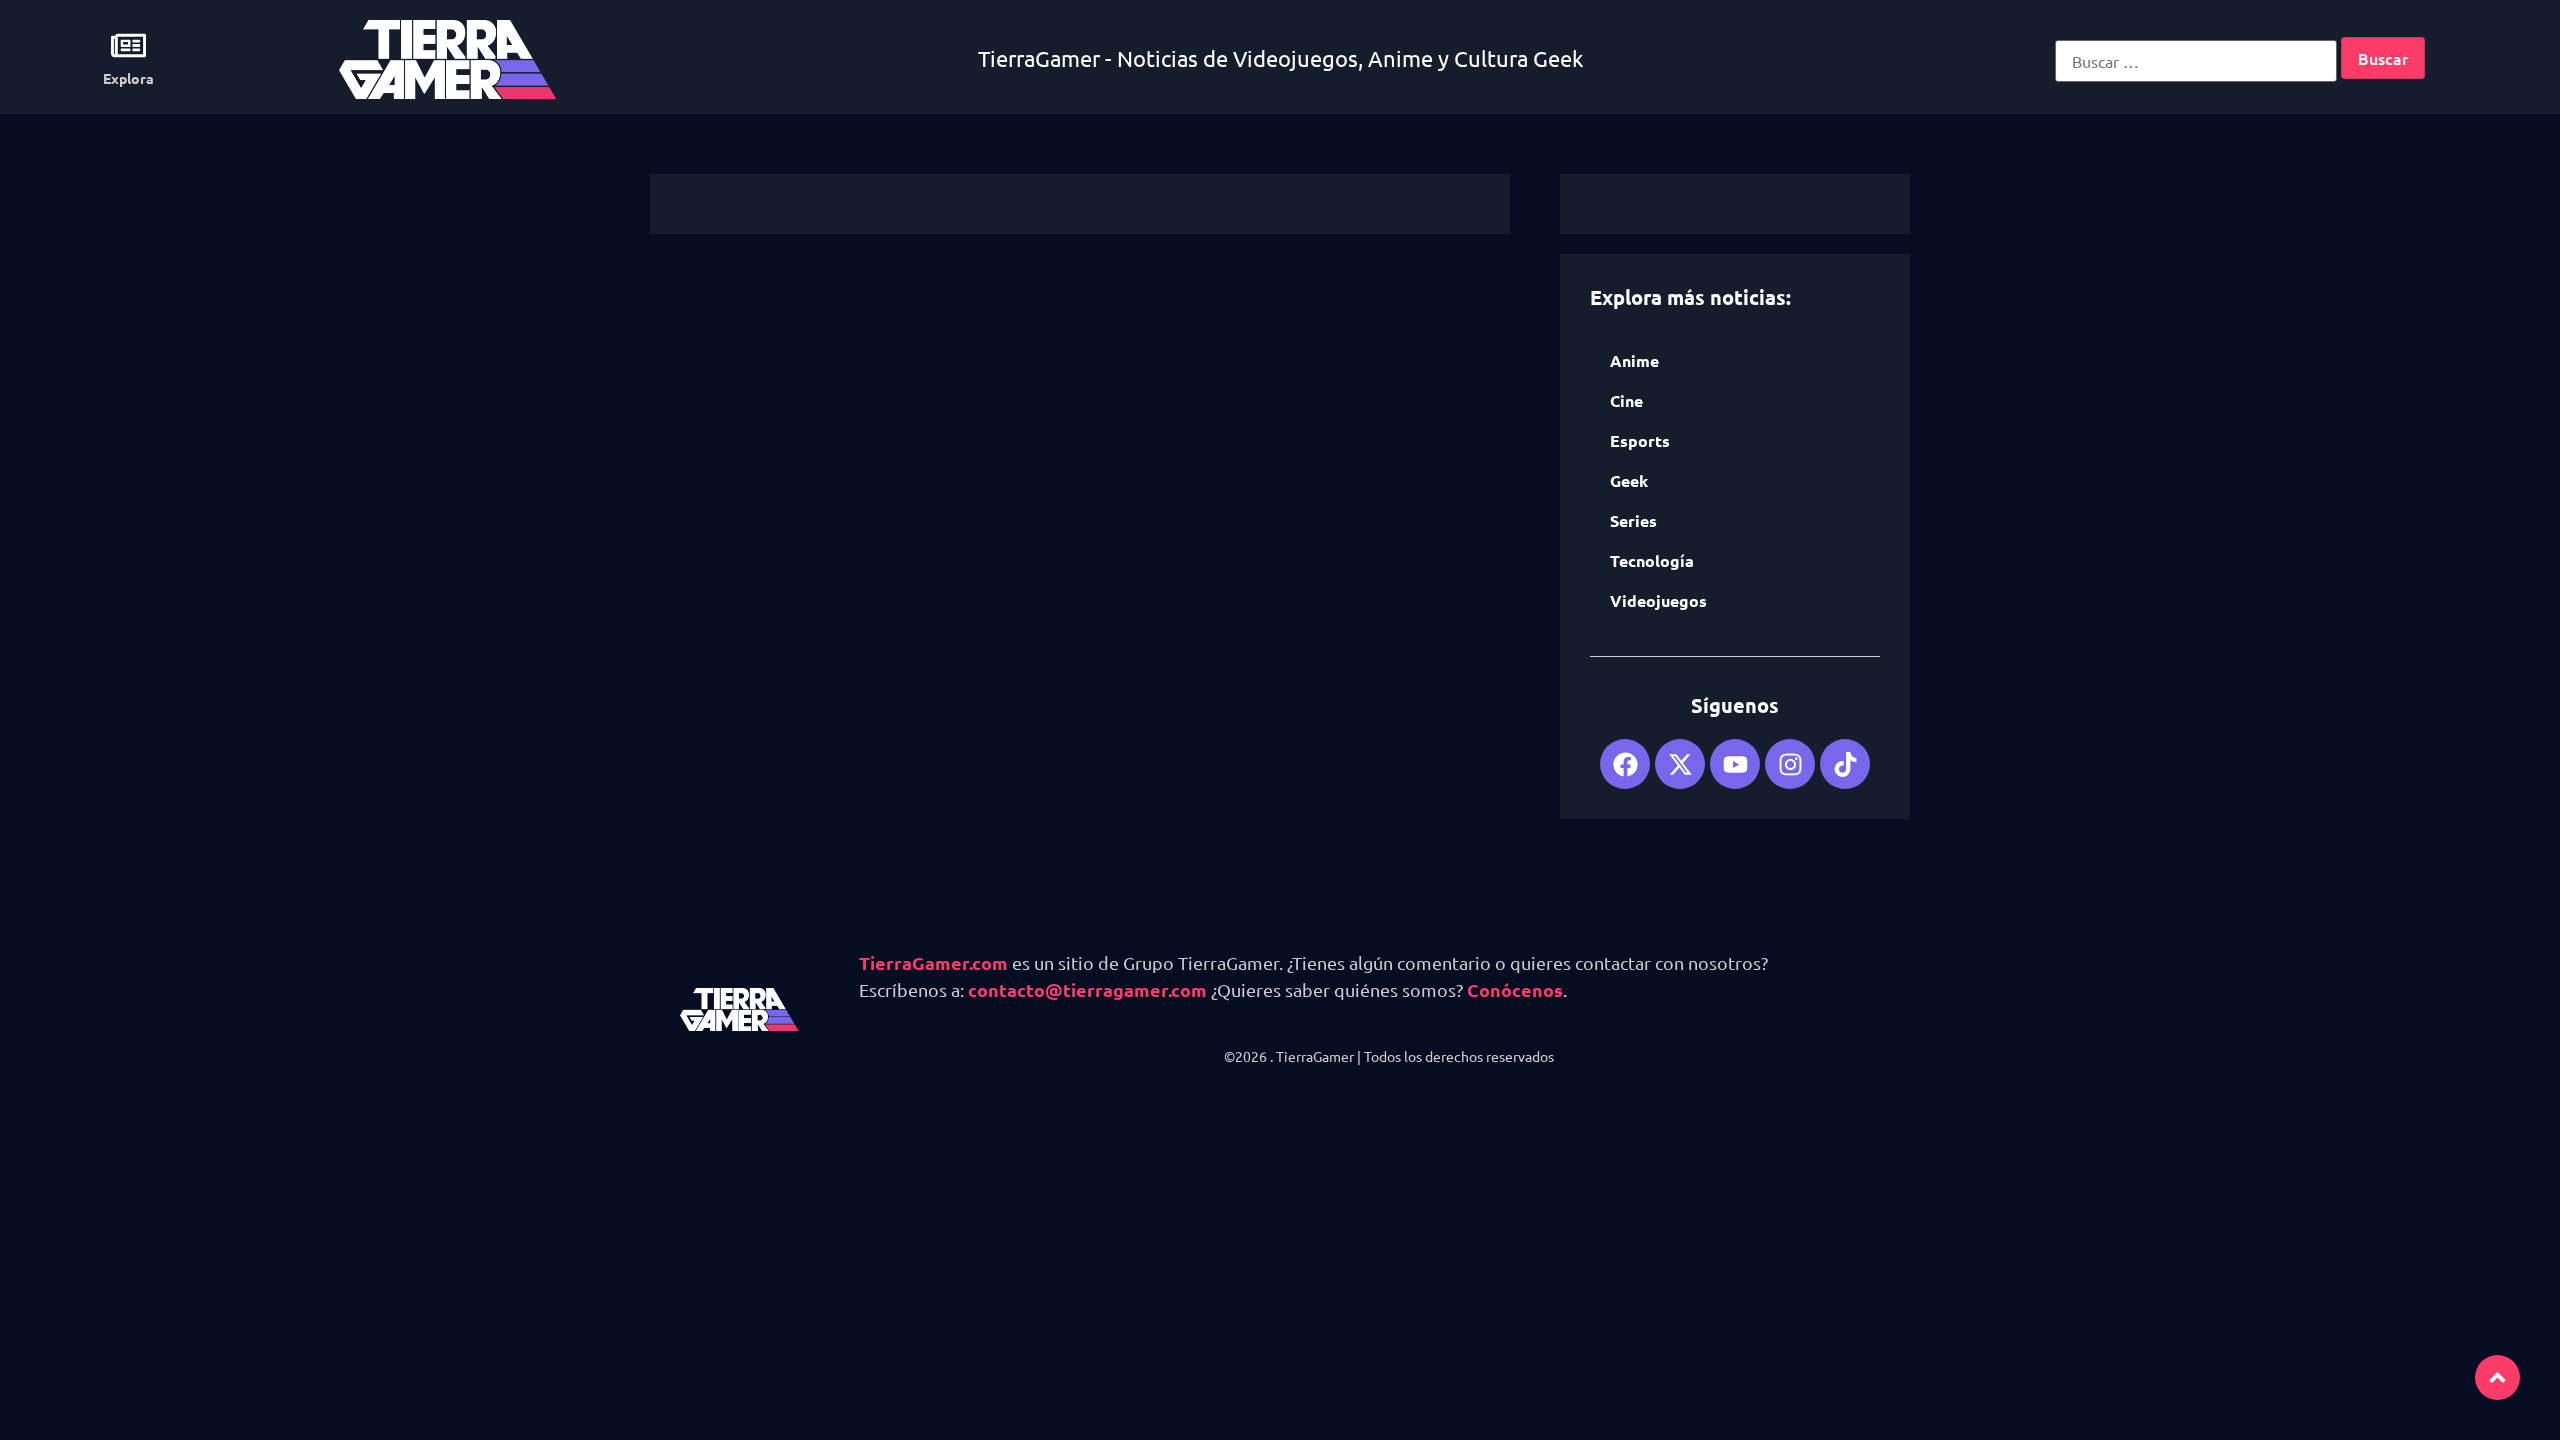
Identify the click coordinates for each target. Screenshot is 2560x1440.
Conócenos (1515, 989)
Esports (1640, 440)
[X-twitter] (1680, 764)
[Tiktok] (1845, 764)
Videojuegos (1658, 600)
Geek (1629, 480)
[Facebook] (1625, 764)
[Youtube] (1735, 764)
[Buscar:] (2196, 61)
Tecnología (1652, 560)
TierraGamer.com (933, 962)
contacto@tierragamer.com (1087, 989)
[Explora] (128, 45)
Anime (1634, 360)
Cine (1626, 400)
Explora (128, 78)
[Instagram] (1790, 764)
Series (1633, 520)
